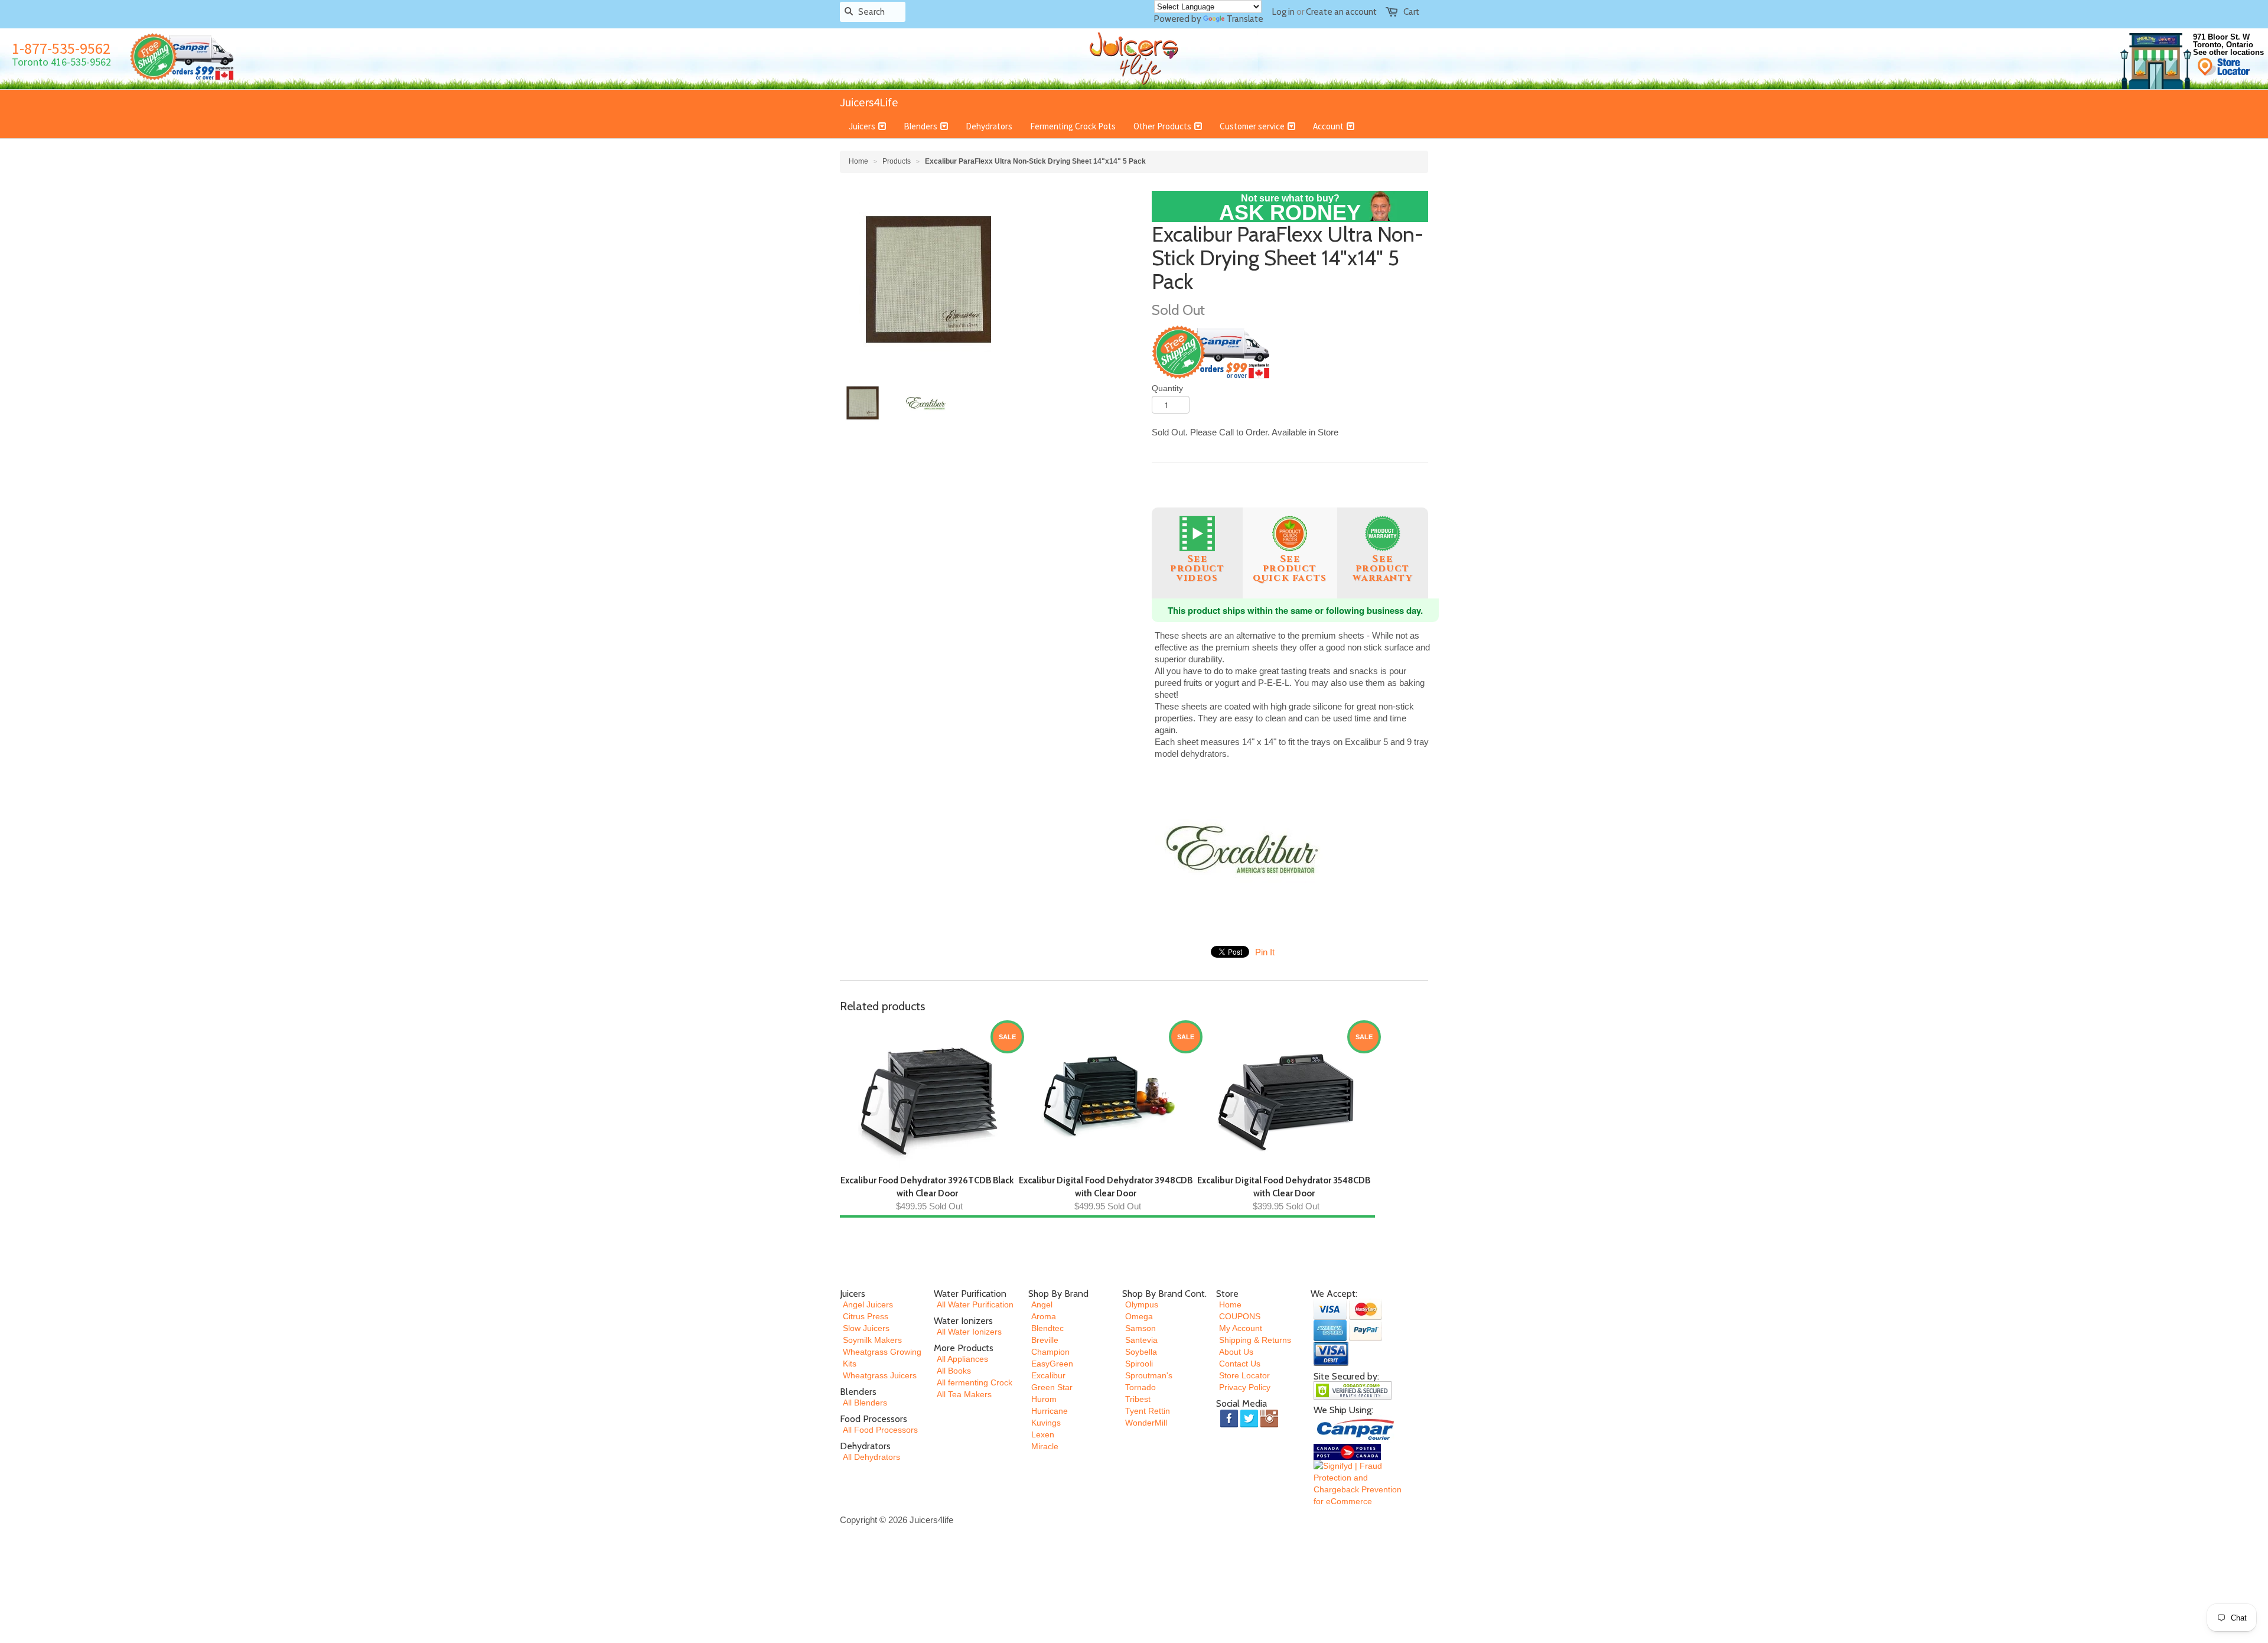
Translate (1245, 19)
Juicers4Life (869, 102)
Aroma (1044, 1316)
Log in (1283, 12)
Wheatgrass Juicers (880, 1375)
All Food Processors (880, 1430)
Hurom (1044, 1399)
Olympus (1142, 1304)
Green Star (1052, 1387)
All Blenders (865, 1403)
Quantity (1167, 388)
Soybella (1141, 1352)
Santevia (1141, 1340)
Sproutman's (1149, 1375)
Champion (1050, 1352)
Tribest (1138, 1399)
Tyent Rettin (1148, 1411)
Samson (1140, 1328)
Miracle (1045, 1446)
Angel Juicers (868, 1304)
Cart (1411, 12)
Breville (1045, 1340)
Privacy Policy (1245, 1387)
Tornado (1140, 1387)
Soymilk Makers (872, 1340)
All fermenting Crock (975, 1382)
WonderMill (1146, 1423)
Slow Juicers (866, 1328)
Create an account (1341, 12)
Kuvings (1046, 1423)
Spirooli (1139, 1364)
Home (1230, 1304)
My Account (1241, 1328)
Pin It (1265, 952)
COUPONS (1240, 1316)
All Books (954, 1371)
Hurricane (1050, 1411)
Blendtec (1047, 1328)
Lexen (1043, 1434)
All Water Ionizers (969, 1332)
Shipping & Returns (1255, 1340)
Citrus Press (866, 1316)
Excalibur (1048, 1375)
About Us (1236, 1352)
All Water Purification (975, 1304)
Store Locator (1244, 1375)
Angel (1042, 1304)
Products (897, 161)
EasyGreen (1052, 1364)
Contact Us (1240, 1364)
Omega (1139, 1316)
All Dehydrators (871, 1457)
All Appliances (962, 1359)
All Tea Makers (964, 1394)
